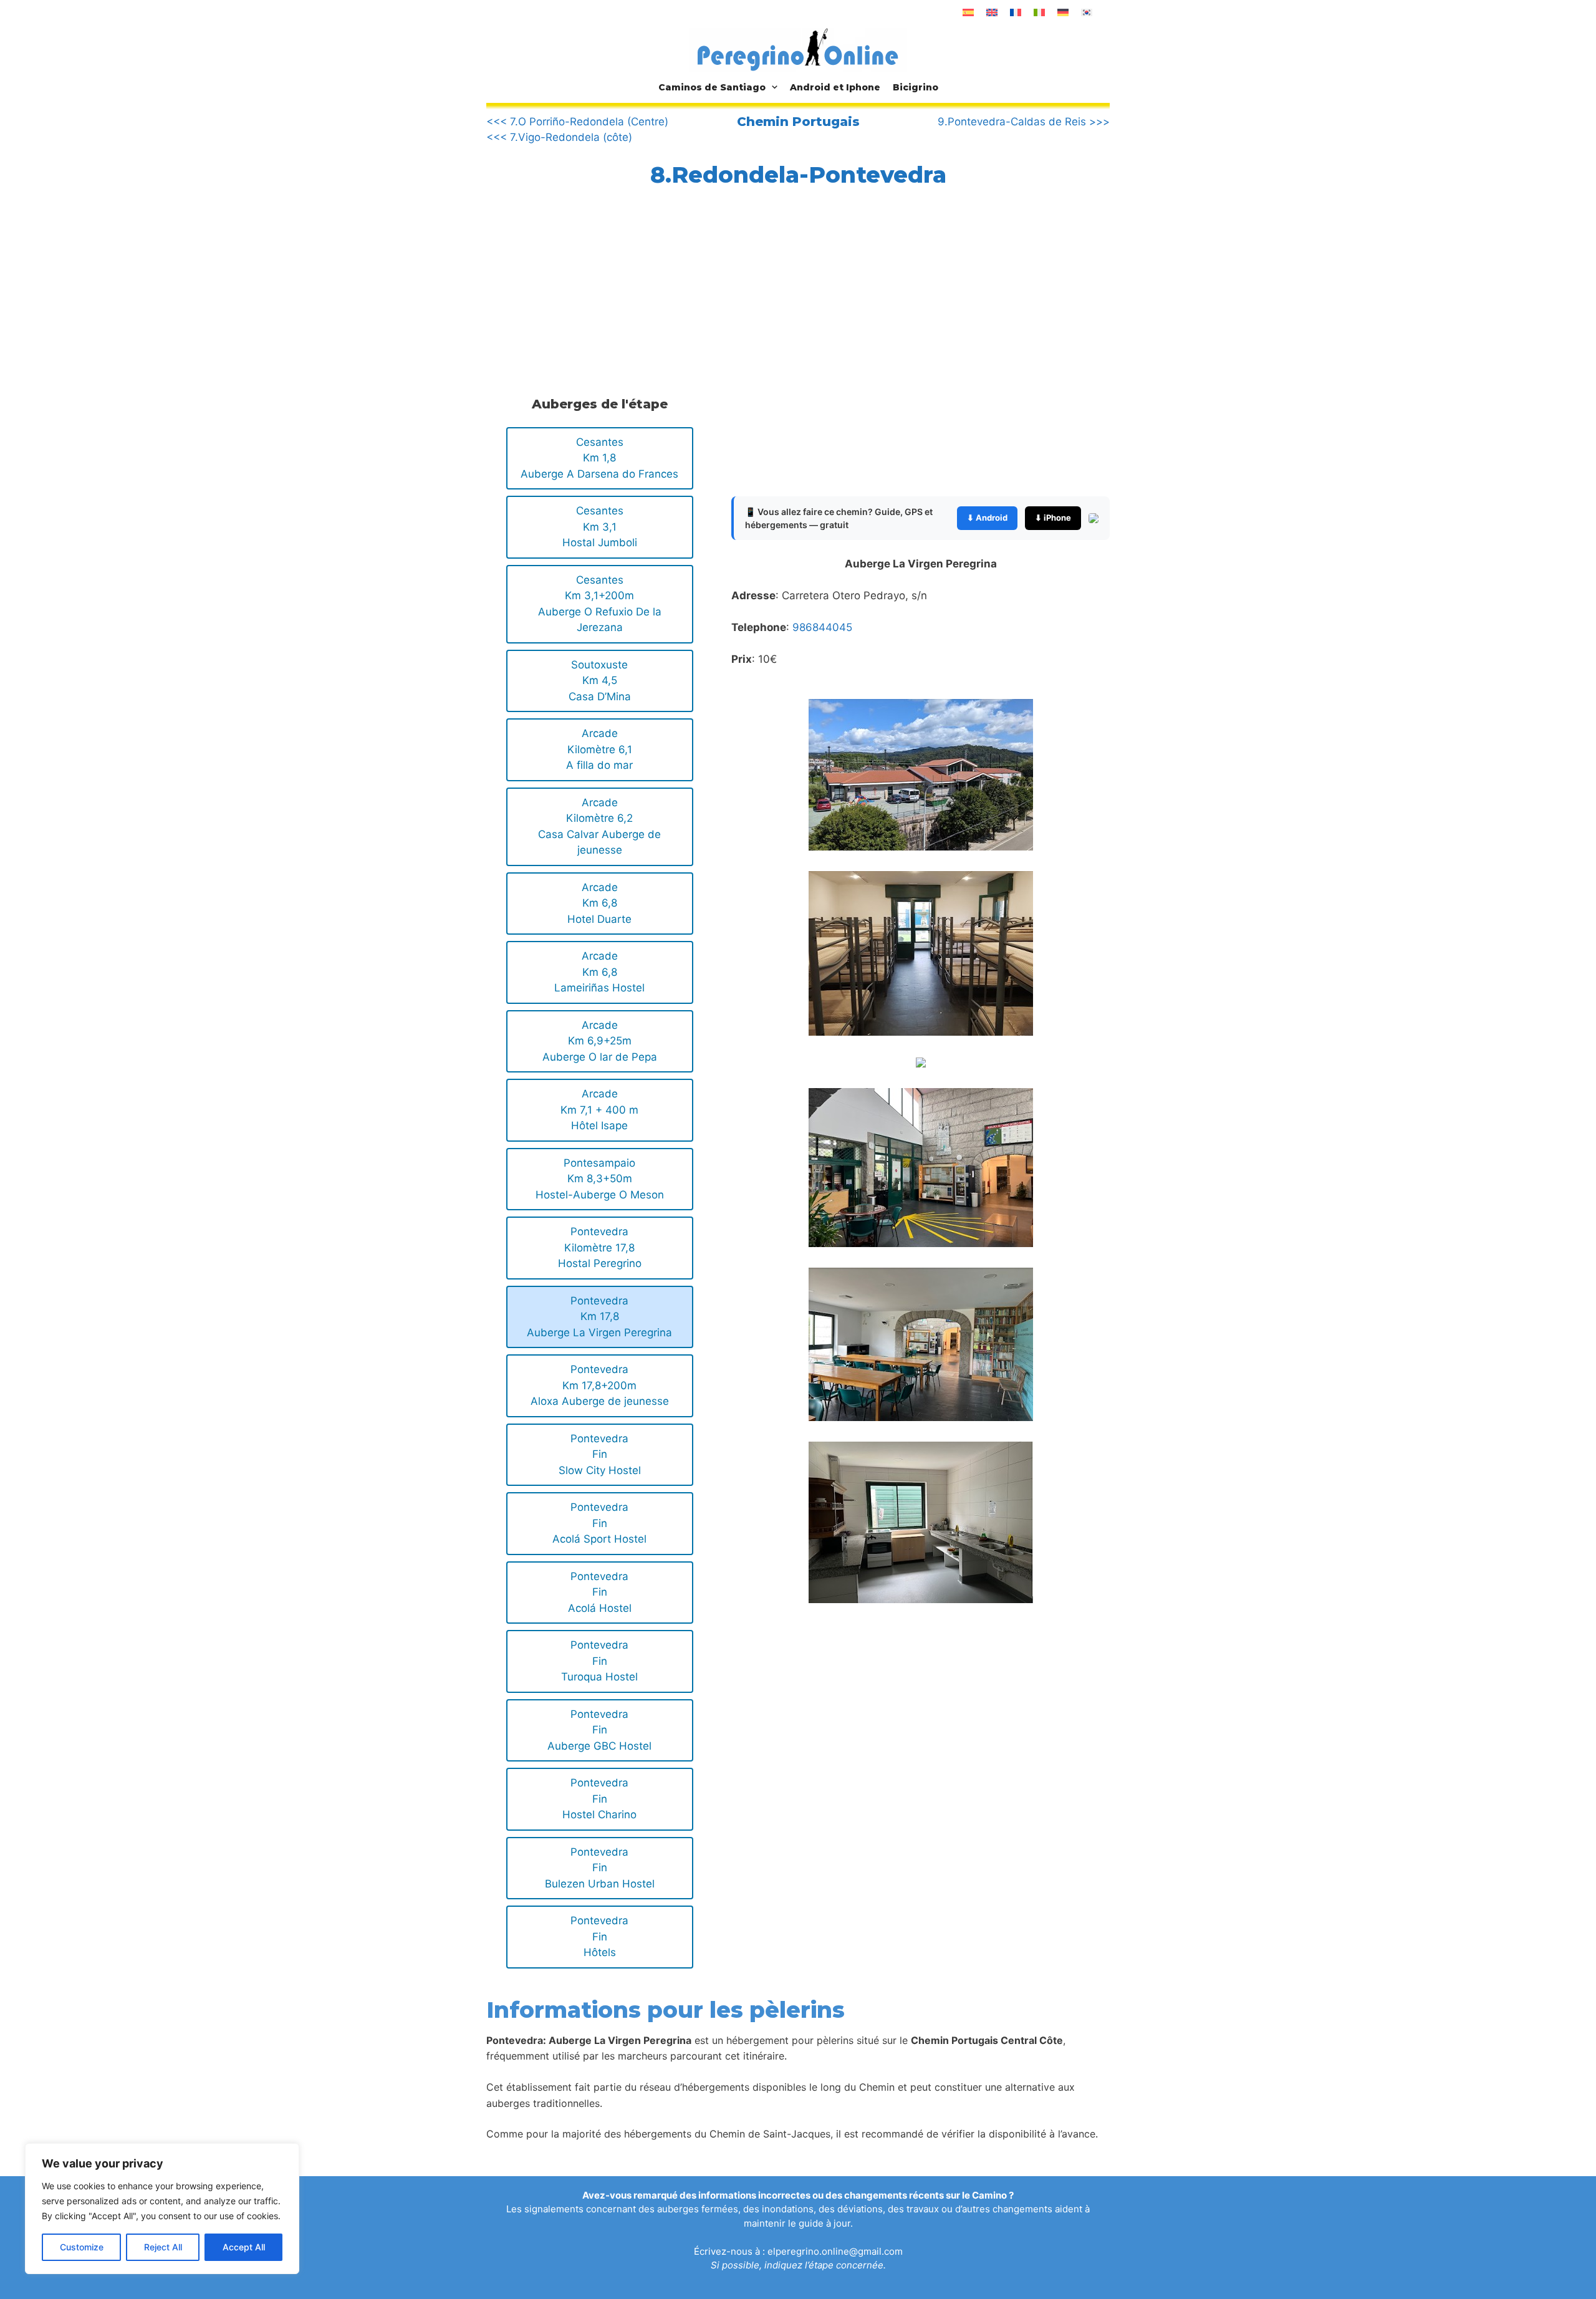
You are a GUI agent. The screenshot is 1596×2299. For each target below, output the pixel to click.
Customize (82, 2247)
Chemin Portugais (798, 122)
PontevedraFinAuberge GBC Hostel (599, 1730)
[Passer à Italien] (1039, 12)
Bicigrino (916, 87)
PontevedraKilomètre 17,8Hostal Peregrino (600, 1247)
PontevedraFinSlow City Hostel (600, 1454)
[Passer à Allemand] (1063, 12)
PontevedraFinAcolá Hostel (600, 1592)
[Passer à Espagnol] (968, 12)
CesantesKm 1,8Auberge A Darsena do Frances (599, 458)
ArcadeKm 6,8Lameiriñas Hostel (599, 972)
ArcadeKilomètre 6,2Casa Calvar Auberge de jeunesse (599, 827)
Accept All (244, 2247)
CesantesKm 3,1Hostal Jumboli (600, 527)
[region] (162, 2209)
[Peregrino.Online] (798, 49)
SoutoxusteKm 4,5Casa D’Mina (600, 681)
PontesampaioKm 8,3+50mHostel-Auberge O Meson (600, 1179)
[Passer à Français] (1016, 12)
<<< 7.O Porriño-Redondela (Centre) (577, 122)
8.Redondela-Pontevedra (798, 175)
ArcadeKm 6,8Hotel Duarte (599, 903)
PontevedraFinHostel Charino (599, 1799)
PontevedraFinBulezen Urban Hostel (600, 1868)
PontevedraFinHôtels (599, 1936)
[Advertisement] (597, 289)
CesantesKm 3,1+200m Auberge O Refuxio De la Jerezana (600, 604)
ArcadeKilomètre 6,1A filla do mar (599, 749)
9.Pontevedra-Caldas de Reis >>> (1024, 122)
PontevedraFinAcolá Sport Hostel (599, 1523)
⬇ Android (987, 518)
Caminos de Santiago (712, 87)
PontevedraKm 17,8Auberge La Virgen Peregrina (599, 1317)
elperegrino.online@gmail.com (835, 2251)
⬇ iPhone (1053, 518)
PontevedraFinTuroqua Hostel (599, 1661)
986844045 (822, 627)
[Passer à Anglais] (992, 12)
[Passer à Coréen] (1087, 12)
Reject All (163, 2247)
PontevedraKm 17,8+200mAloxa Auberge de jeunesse (600, 1385)
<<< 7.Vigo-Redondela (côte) (559, 137)
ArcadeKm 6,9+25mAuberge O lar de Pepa (600, 1041)
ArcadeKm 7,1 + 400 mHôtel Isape (599, 1110)
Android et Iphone (835, 87)
